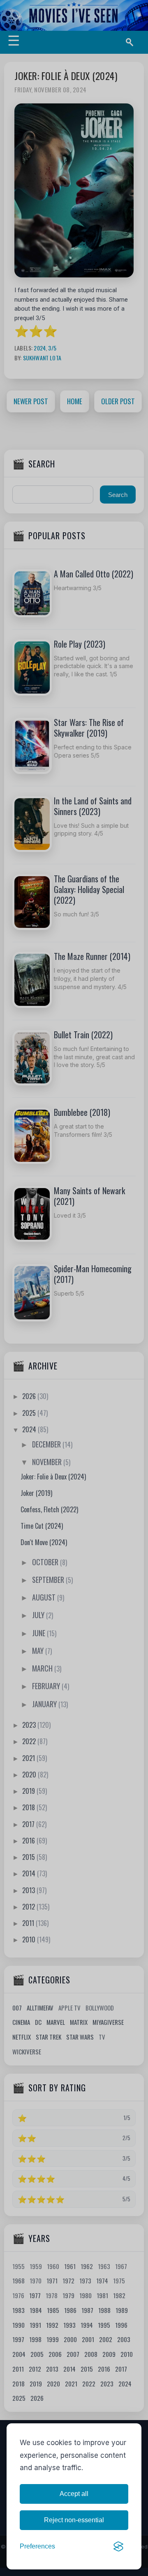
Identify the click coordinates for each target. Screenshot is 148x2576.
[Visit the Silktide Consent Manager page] (118, 2546)
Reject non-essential (74, 2520)
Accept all (74, 2494)
